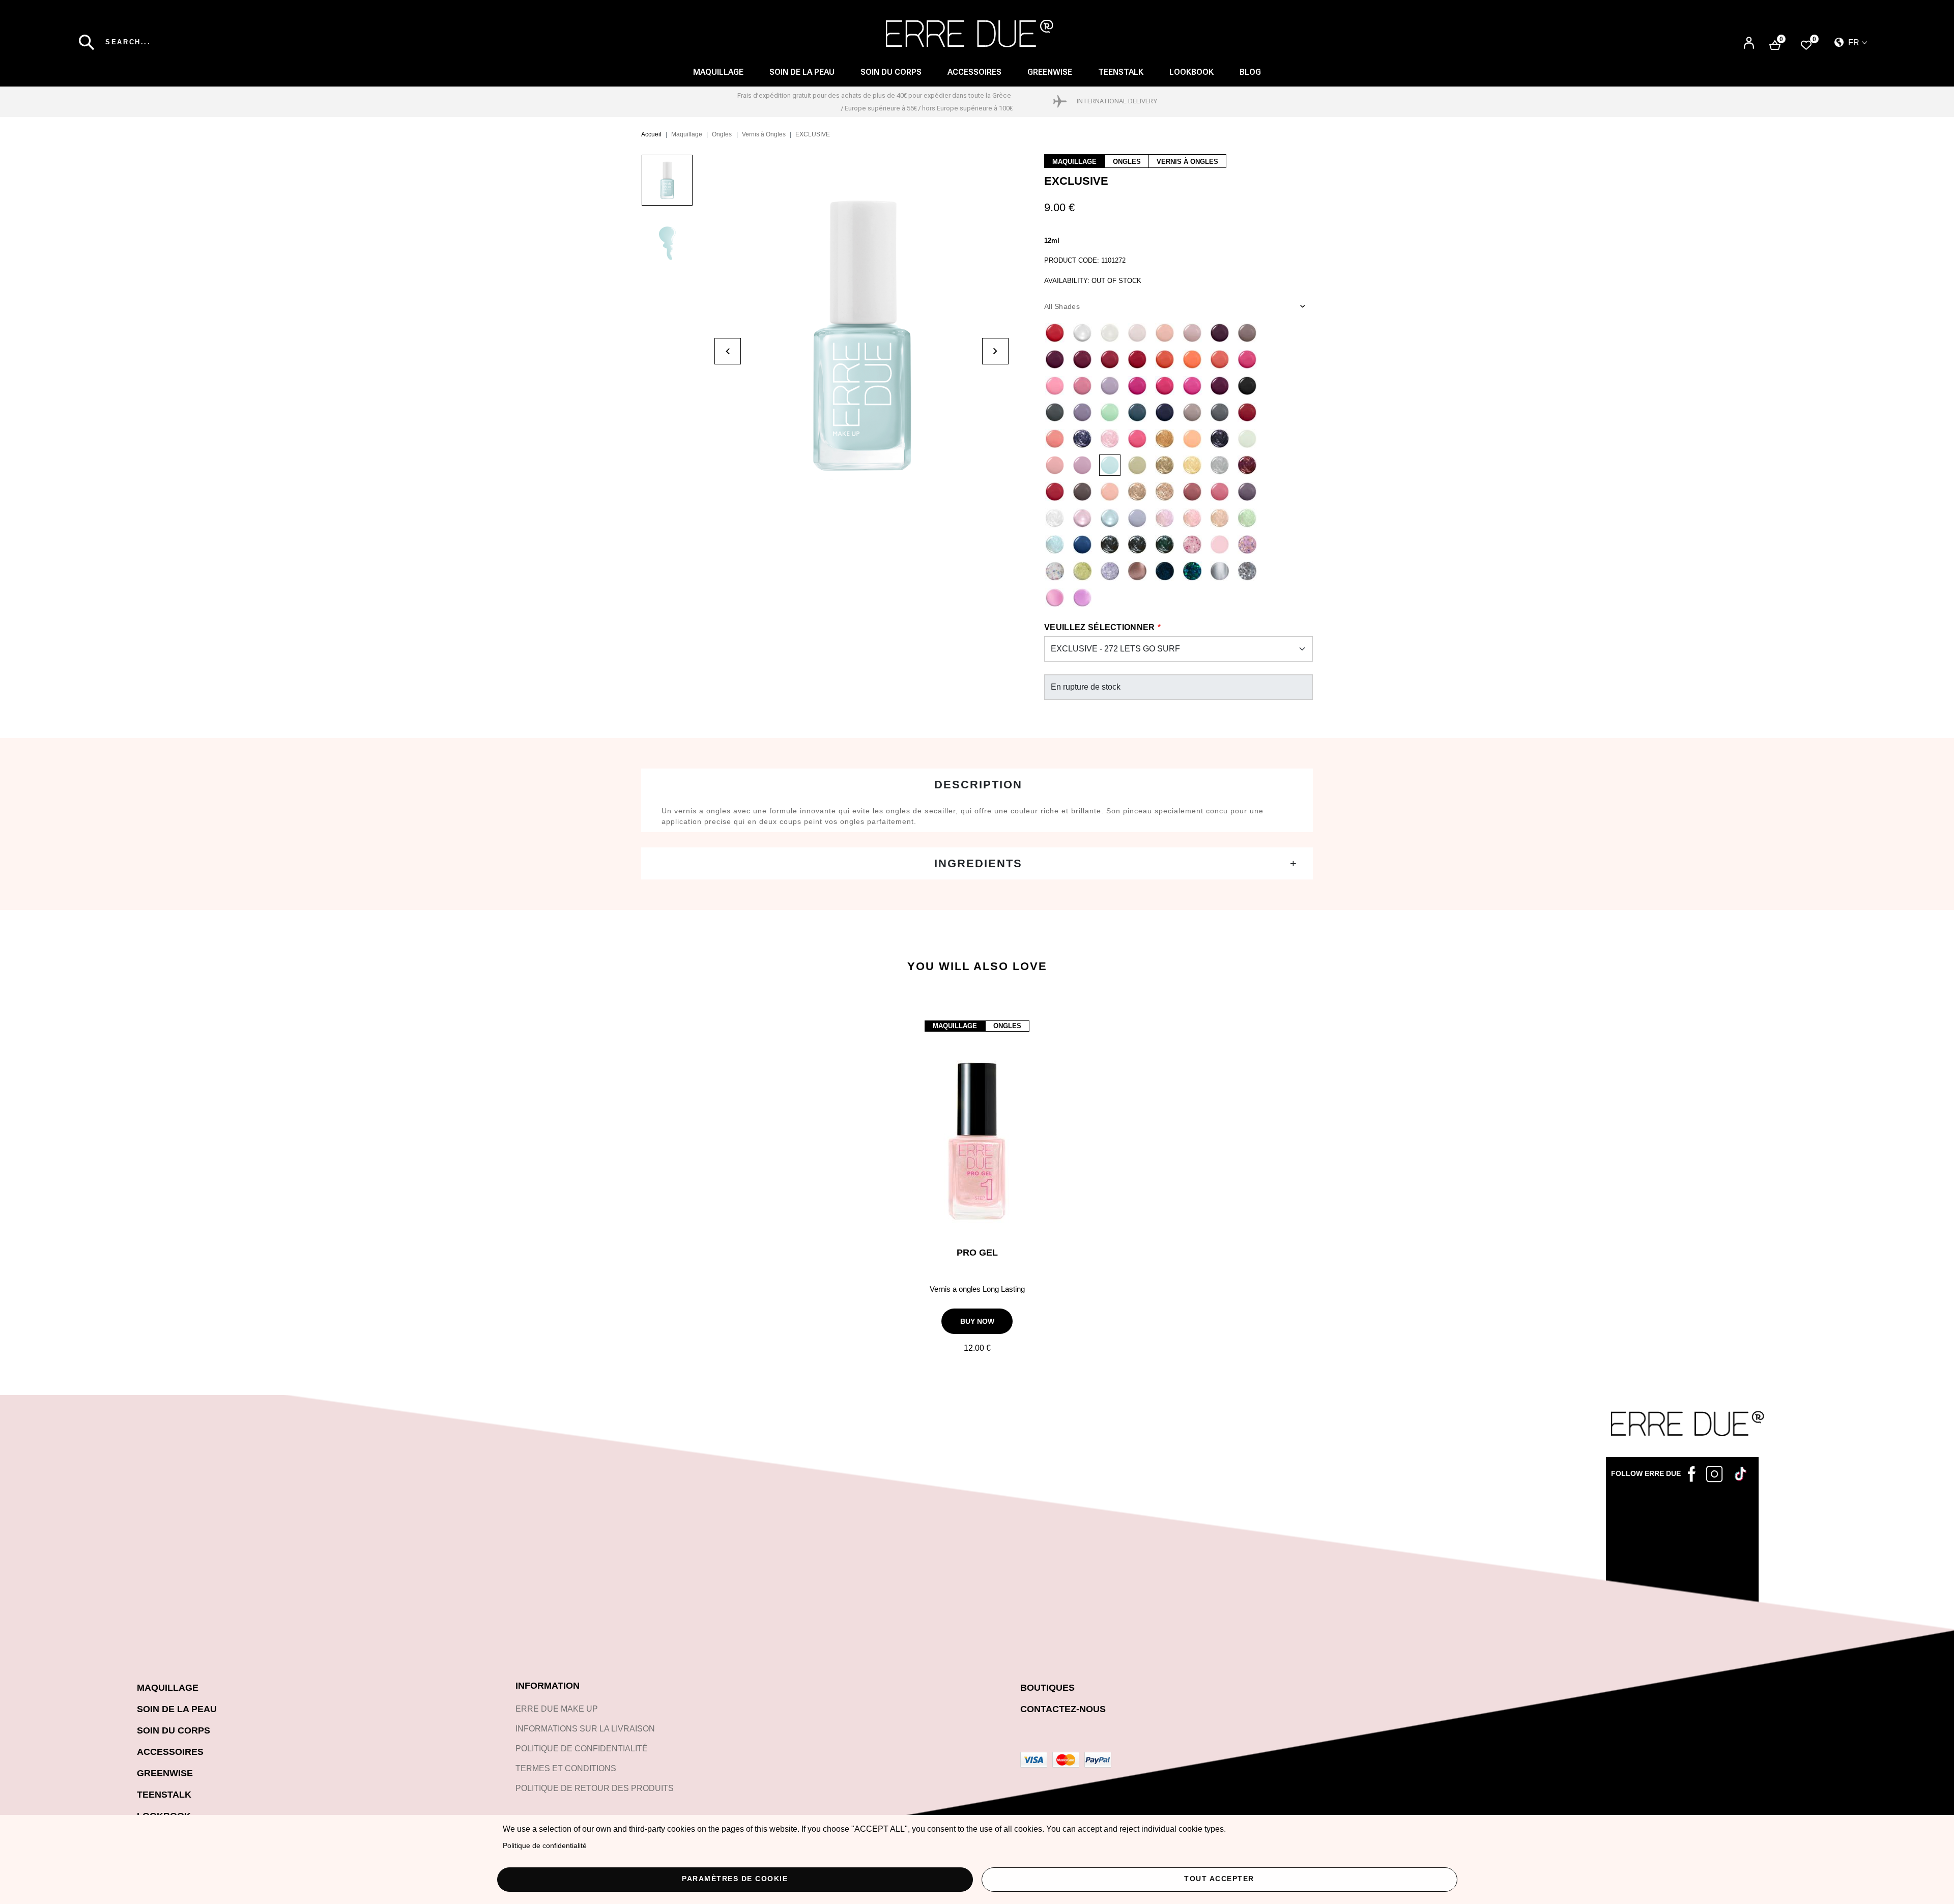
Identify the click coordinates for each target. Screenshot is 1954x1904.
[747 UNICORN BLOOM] (1055, 571)
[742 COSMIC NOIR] (1137, 545)
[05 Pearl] (1110, 333)
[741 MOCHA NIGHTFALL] (1110, 545)
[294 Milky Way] (1110, 492)
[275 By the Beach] (1055, 465)
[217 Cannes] (1165, 359)
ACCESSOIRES (974, 72)
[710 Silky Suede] (1192, 439)
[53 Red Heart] (1055, 333)
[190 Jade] (1192, 333)
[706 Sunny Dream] (1192, 465)
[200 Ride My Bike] (1055, 412)
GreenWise (1050, 72)
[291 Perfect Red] (1055, 492)
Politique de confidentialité (545, 1846)
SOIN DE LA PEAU (802, 72)
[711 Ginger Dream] (1165, 439)
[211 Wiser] (1137, 386)
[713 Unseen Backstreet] (1220, 412)
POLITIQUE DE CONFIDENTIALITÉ (582, 1749)
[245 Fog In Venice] (1137, 412)
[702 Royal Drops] (1165, 492)
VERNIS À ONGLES (1187, 162)
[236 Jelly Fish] (1110, 386)
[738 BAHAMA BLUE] (1082, 545)
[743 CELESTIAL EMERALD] (1165, 545)
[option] (678, 185)
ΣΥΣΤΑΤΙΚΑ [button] (977, 863)
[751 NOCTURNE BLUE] (1165, 571)
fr (1853, 42)
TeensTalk (1121, 72)
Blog (1250, 72)
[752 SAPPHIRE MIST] (1192, 571)
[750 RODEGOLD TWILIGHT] (1137, 571)
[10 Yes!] (1165, 333)
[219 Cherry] (1082, 359)
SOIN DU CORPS (891, 72)
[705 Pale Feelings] (1247, 439)
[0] (1806, 45)
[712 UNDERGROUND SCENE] (1192, 412)
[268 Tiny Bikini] (1082, 465)
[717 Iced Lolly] (1110, 439)
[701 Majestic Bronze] (1247, 465)
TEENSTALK (164, 1795)
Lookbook (1191, 72)
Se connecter (1749, 44)
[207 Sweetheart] (1082, 386)
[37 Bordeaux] (1055, 359)
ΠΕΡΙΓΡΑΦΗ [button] (977, 785)
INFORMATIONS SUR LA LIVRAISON (585, 1729)
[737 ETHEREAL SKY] (1055, 545)
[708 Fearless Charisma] (1082, 439)
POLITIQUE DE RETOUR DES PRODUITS (595, 1788)
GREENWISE (165, 1773)
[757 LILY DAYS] (1082, 598)
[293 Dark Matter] (1082, 492)
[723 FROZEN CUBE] (1055, 518)
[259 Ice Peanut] (1110, 412)
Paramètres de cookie (735, 1879)
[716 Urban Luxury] (1165, 465)
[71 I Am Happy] (1165, 386)
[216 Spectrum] (1220, 359)
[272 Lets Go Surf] (1110, 465)
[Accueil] (970, 34)
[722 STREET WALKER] (1247, 492)
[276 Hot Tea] (1137, 465)
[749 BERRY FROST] (1110, 571)
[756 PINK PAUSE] (1055, 598)
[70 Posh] (1137, 439)
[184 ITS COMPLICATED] (1192, 359)
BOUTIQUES (1047, 1688)
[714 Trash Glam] (1247, 412)
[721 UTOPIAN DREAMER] (1220, 492)
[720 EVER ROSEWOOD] (1192, 492)
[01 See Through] (1082, 333)
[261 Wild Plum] (1220, 386)
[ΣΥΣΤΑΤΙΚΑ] (977, 863)
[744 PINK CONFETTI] (1192, 545)
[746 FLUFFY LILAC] (1247, 545)
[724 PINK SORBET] (1082, 518)
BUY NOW (977, 1321)
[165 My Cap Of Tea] (1220, 333)
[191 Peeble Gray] (1247, 333)
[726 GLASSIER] (1137, 518)
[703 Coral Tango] (1055, 439)
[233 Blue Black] (1165, 412)
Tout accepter (1219, 1879)
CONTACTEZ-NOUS (1063, 1709)
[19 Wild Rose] (1110, 359)
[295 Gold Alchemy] (1137, 492)
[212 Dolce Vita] (1247, 359)
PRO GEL (977, 1253)
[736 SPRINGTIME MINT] (1247, 518)
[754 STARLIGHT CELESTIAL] (1247, 571)
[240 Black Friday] (1247, 386)
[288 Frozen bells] (1220, 465)
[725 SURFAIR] (1110, 518)
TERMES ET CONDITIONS (566, 1768)
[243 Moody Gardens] (1082, 412)
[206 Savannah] (1055, 386)
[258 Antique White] (1137, 333)
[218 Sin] (1137, 359)
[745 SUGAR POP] (1220, 545)
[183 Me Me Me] (1192, 386)
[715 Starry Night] (1220, 439)
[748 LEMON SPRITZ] (1082, 571)
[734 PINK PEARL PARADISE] (1192, 518)
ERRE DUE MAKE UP (557, 1709)
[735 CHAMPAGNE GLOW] (1220, 518)
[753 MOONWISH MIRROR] (1220, 571)
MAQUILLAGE (718, 72)
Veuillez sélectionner (1100, 627)
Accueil (651, 134)
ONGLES (1127, 162)
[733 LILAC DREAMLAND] (1165, 518)
